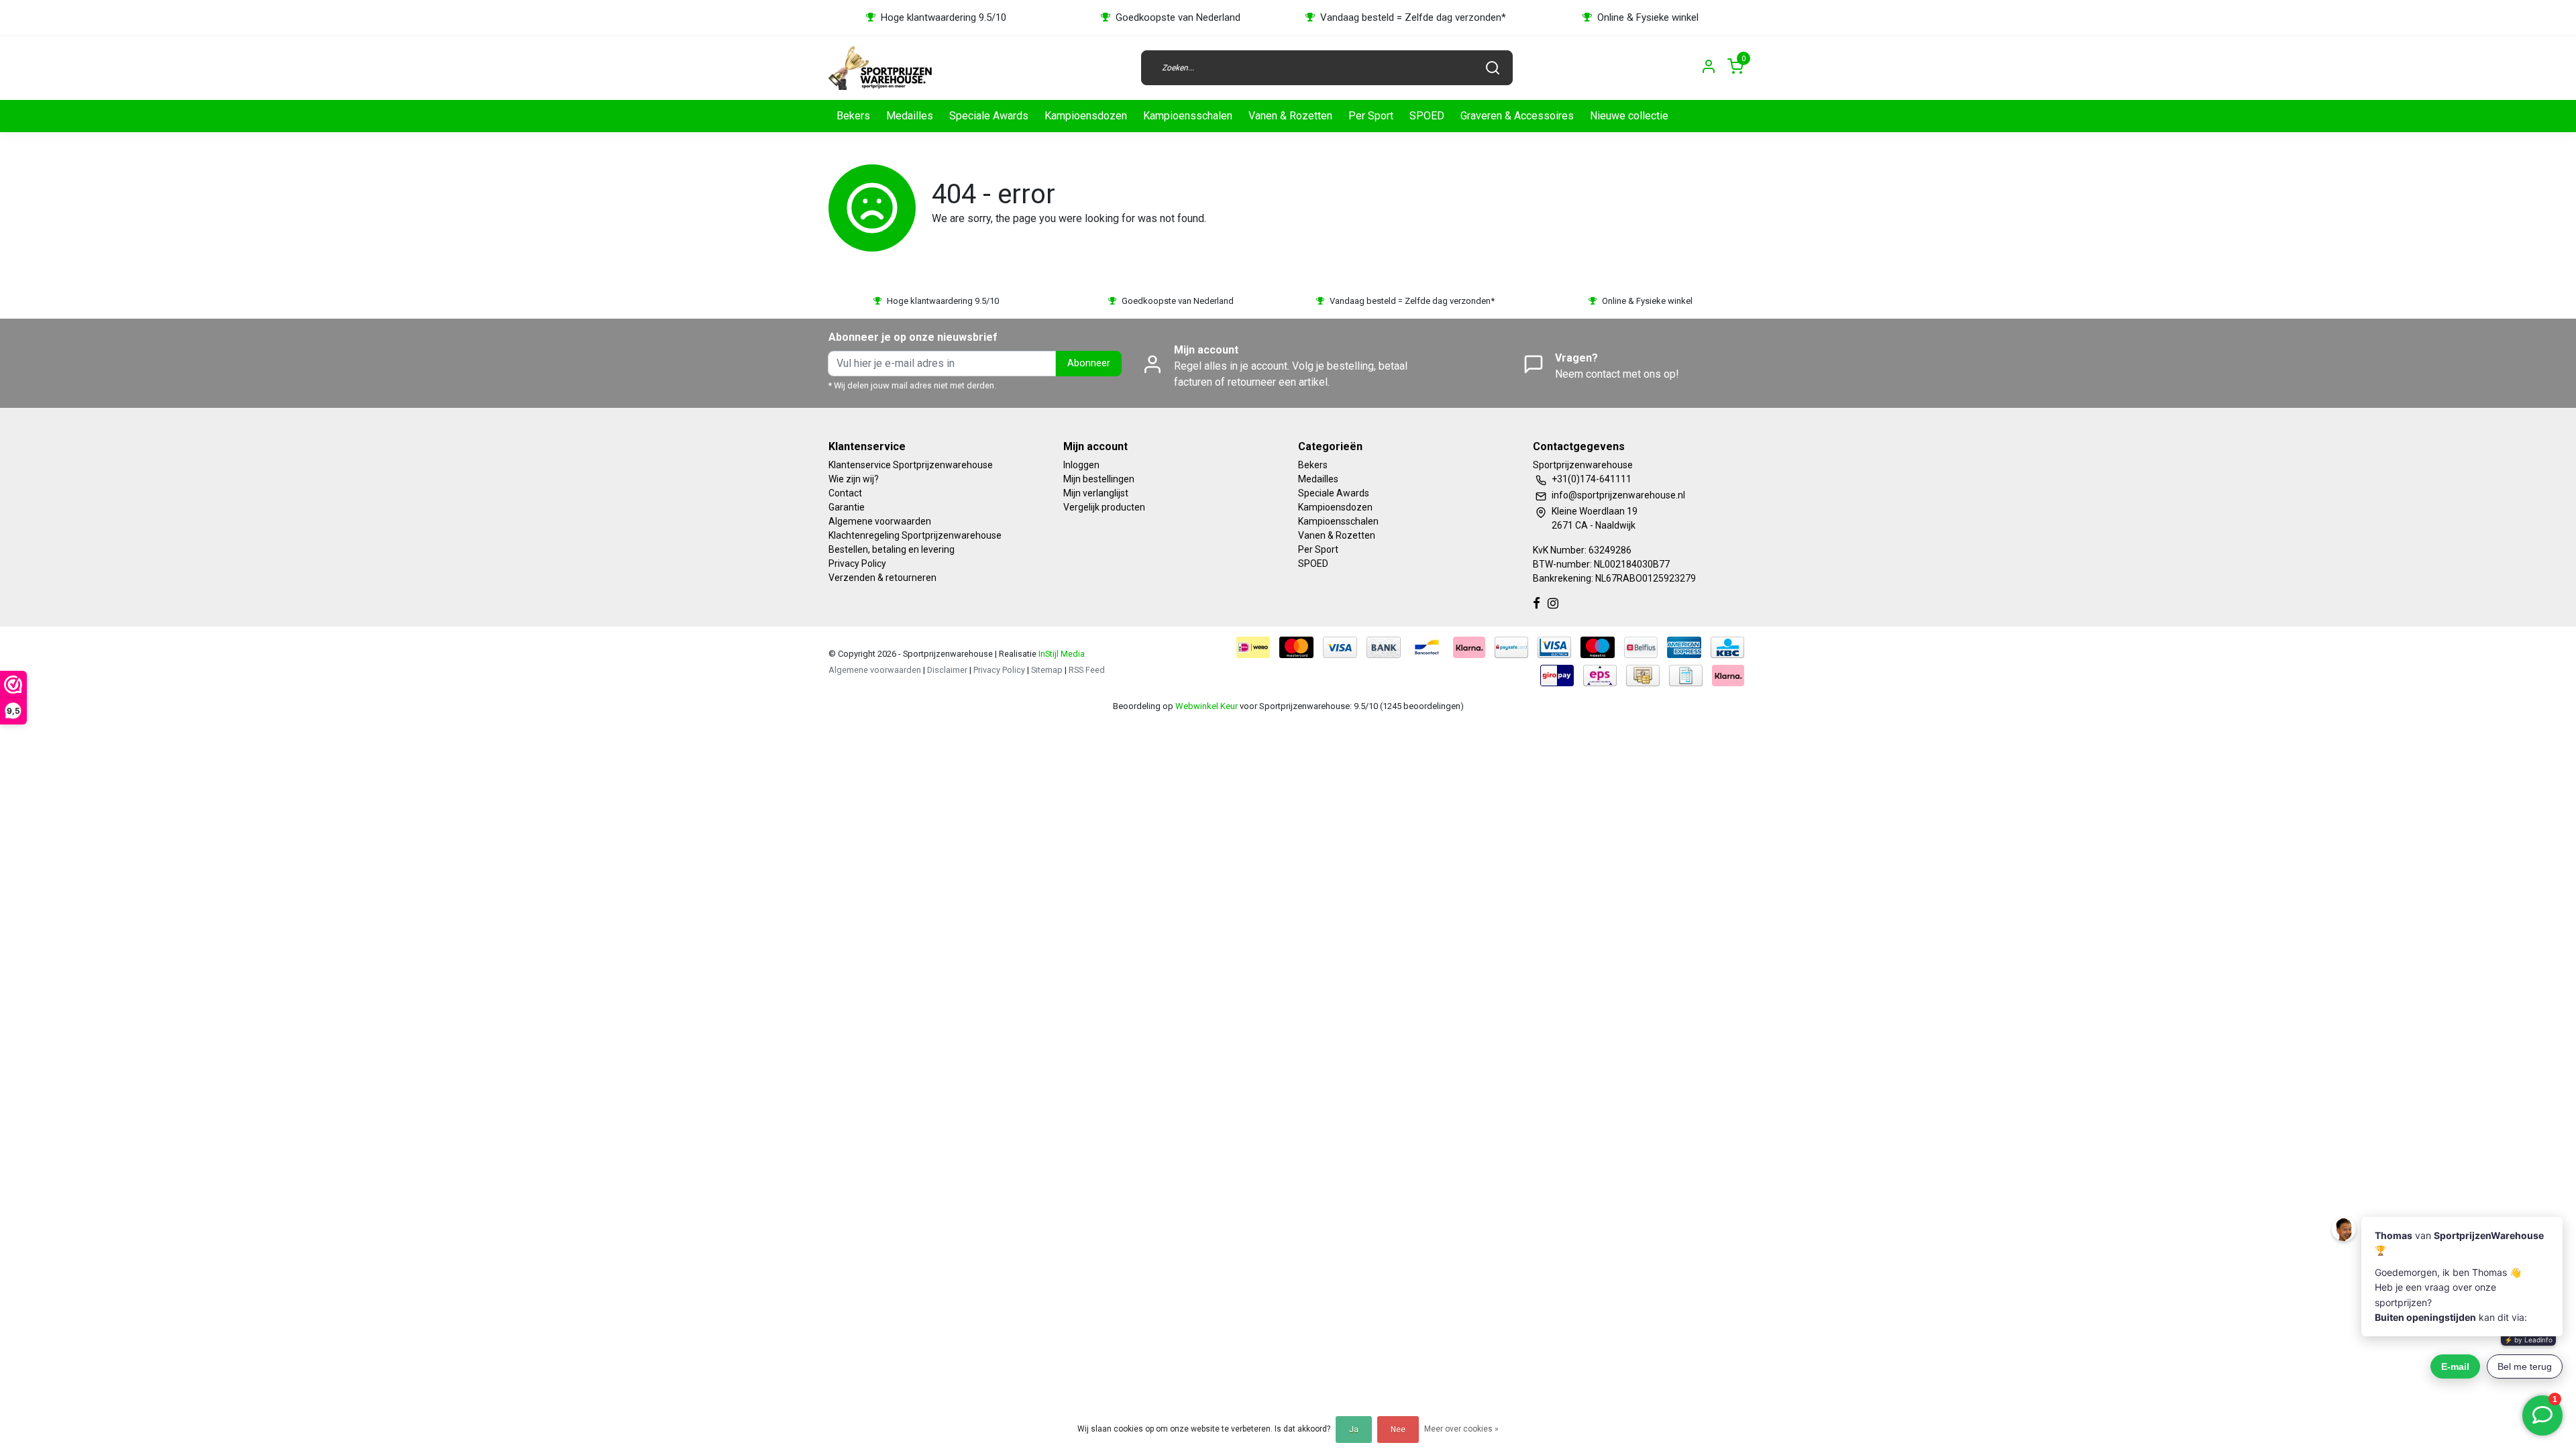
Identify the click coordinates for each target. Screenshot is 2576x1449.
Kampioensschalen (1188, 116)
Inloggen (1081, 465)
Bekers (853, 116)
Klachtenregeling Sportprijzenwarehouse (915, 535)
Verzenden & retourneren (882, 578)
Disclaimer (947, 670)
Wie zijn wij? (854, 479)
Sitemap (1047, 670)
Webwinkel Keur (1206, 706)
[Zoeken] (1493, 68)
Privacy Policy (857, 563)
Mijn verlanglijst (1096, 493)
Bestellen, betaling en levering (892, 549)
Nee (1398, 1430)
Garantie (847, 507)
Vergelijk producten (1104, 507)
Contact (845, 493)
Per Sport (1371, 116)
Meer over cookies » (1461, 1429)
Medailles (910, 116)
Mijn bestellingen (1099, 479)
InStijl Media (1061, 654)
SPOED (1427, 116)
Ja (1354, 1430)
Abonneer (1089, 363)
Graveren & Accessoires (1517, 116)
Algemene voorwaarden (880, 521)
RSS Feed (1087, 670)
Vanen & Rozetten (1290, 116)
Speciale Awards (989, 116)
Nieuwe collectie (1629, 116)
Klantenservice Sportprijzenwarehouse (911, 465)
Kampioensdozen (1086, 116)
